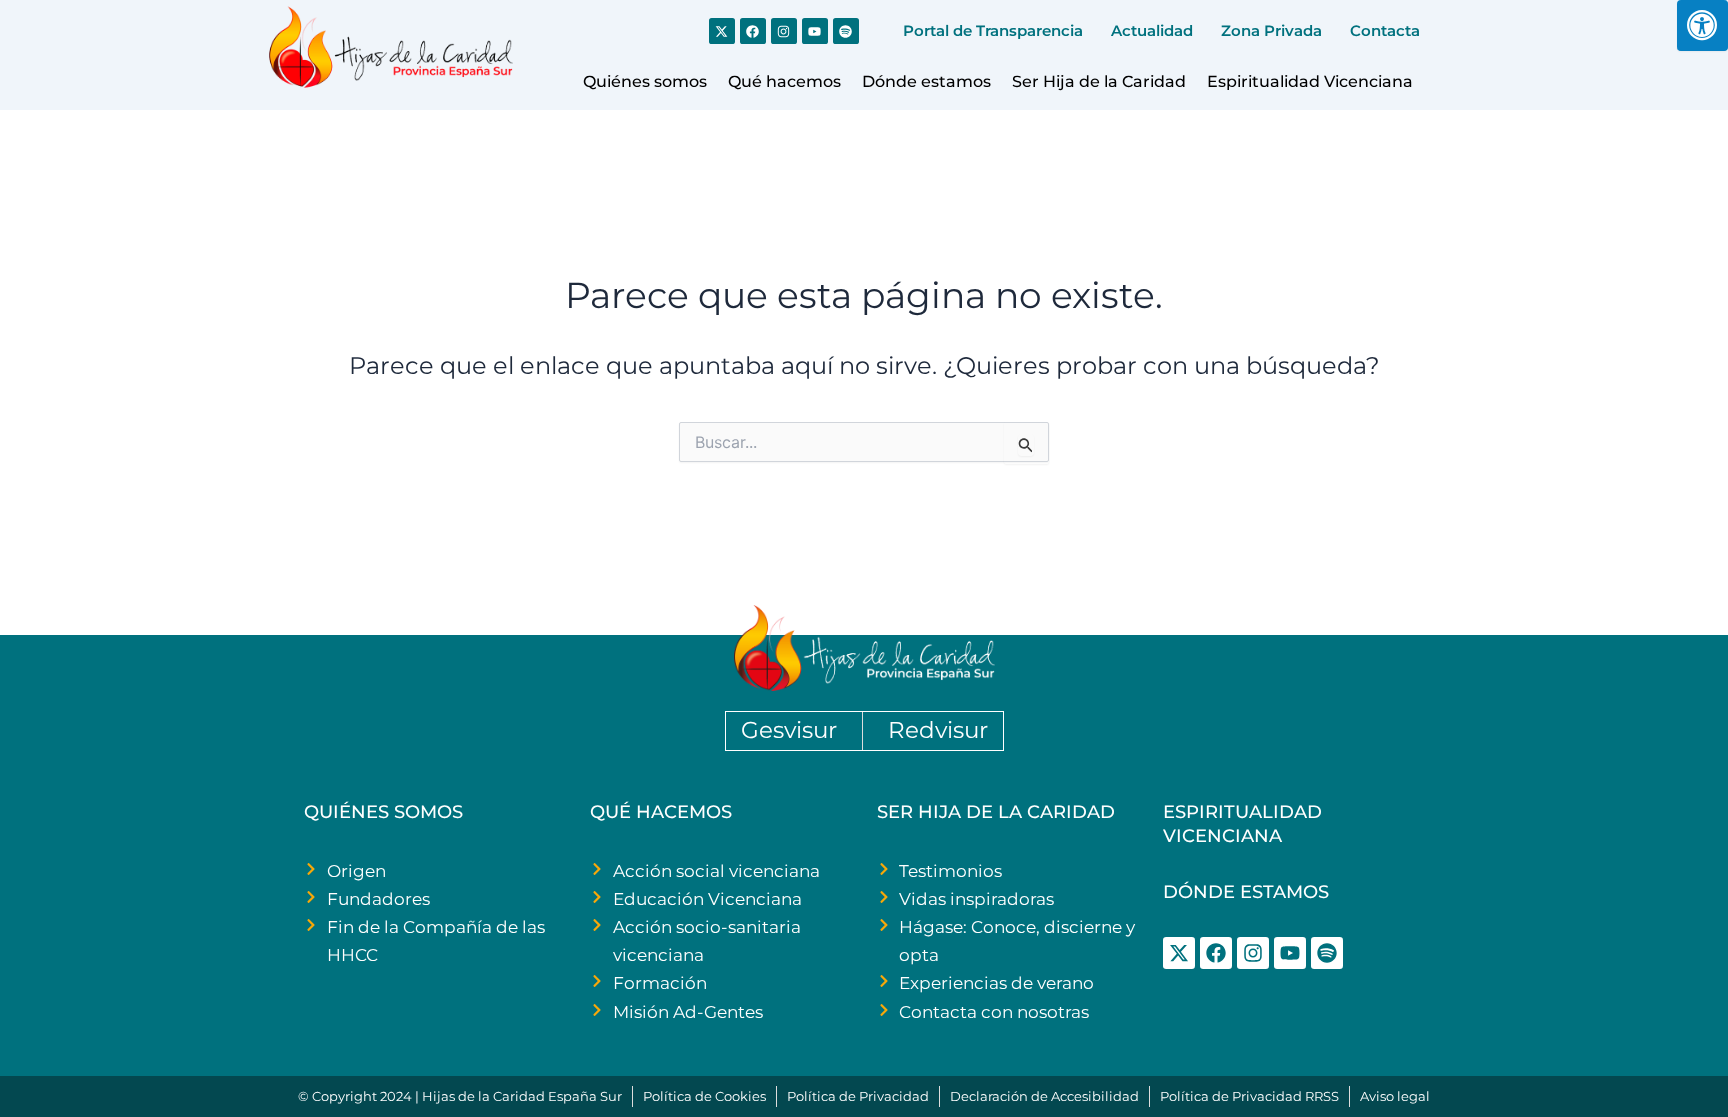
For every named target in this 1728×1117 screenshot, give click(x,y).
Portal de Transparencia (993, 30)
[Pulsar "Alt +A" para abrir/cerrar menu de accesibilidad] (1702, 25)
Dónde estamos (926, 81)
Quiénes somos (645, 81)
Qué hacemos (784, 81)
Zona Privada (1271, 30)
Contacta (1385, 30)
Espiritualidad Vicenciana (1310, 81)
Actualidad (1152, 30)
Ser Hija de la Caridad (1099, 81)
